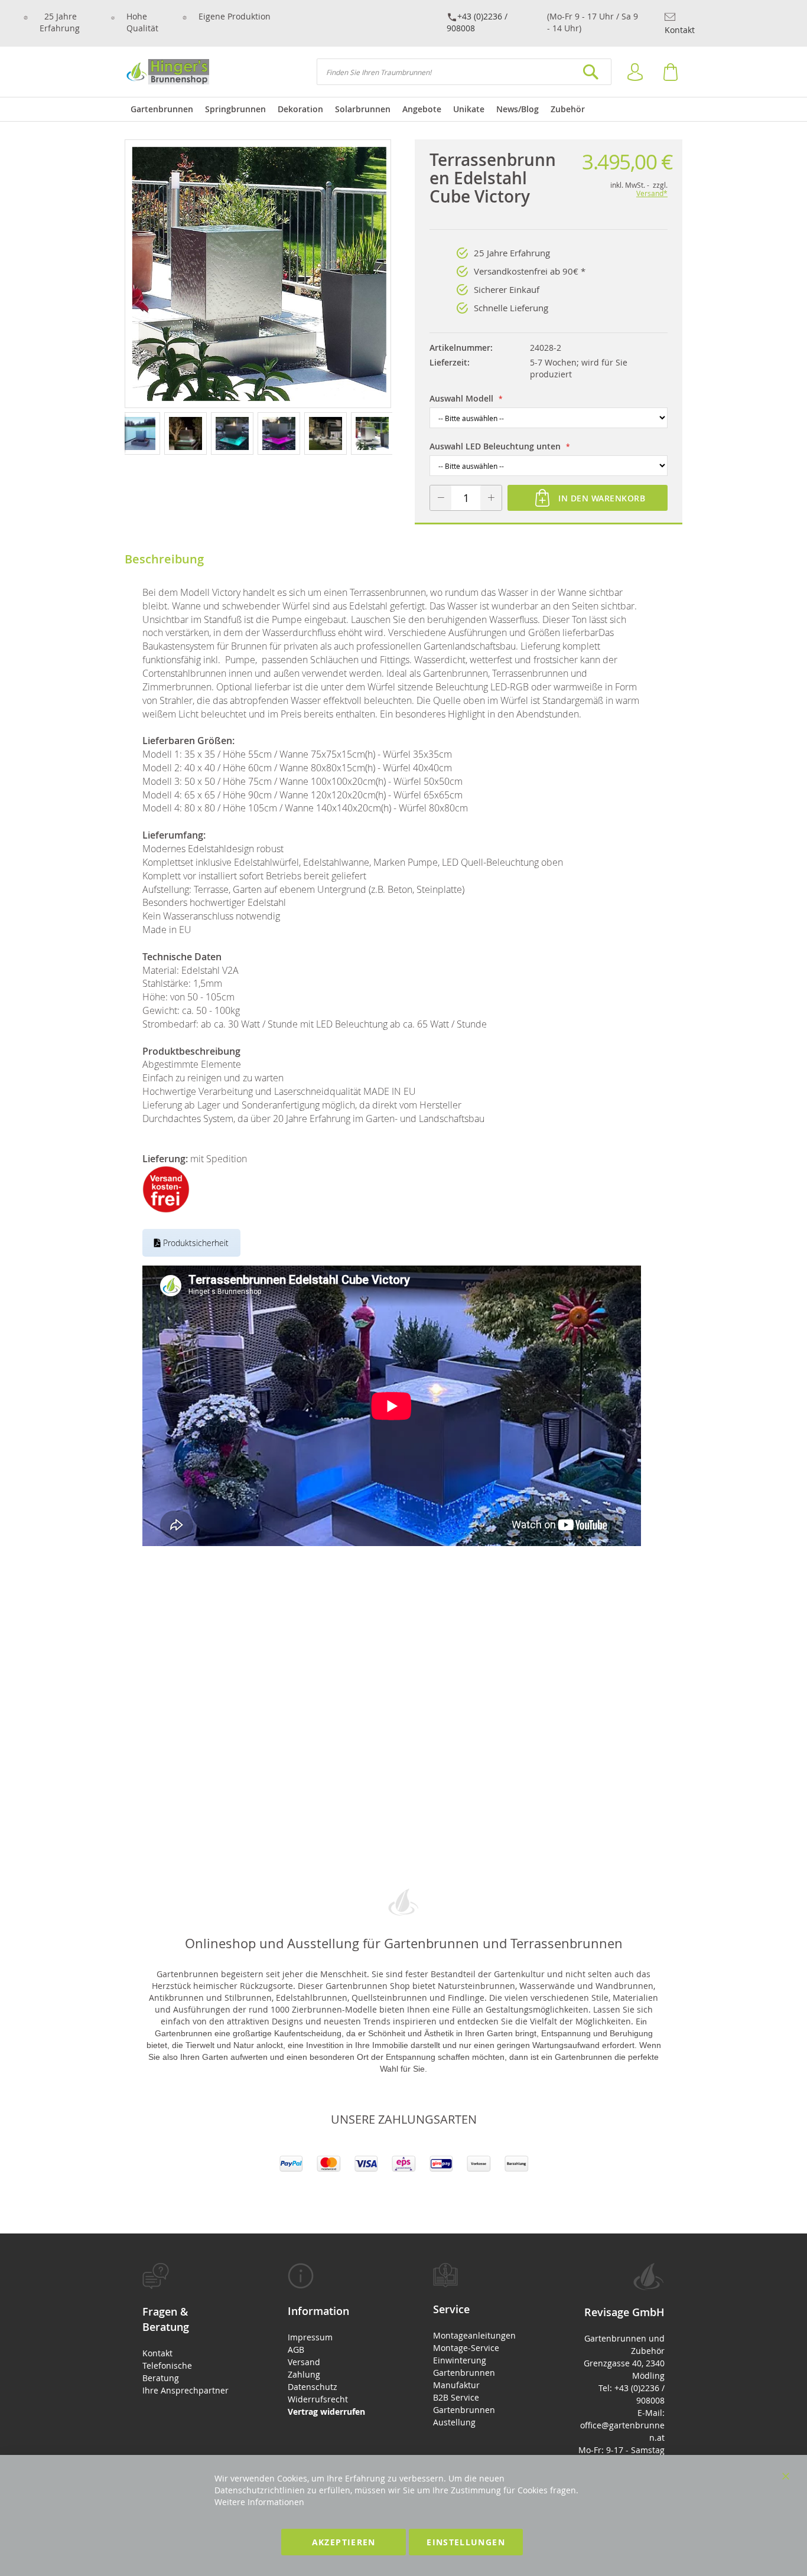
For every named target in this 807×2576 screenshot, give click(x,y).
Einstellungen (466, 2542)
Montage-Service (466, 2348)
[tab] (186, 2329)
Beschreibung (164, 559)
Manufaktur (456, 2385)
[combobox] (464, 72)
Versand (304, 2362)
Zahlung (304, 2374)
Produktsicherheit (195, 1243)
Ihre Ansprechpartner (186, 2390)
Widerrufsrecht (318, 2399)
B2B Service (456, 2397)
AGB (296, 2350)
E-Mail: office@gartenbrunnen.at (622, 2425)
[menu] (403, 109)
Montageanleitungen (474, 2335)
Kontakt (680, 30)
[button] (141, 433)
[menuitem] (162, 109)
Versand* (652, 193)
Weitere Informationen (259, 2502)
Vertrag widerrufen (326, 2412)
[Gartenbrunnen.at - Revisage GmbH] (167, 72)
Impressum (310, 2337)
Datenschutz (313, 2387)
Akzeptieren (344, 2542)
